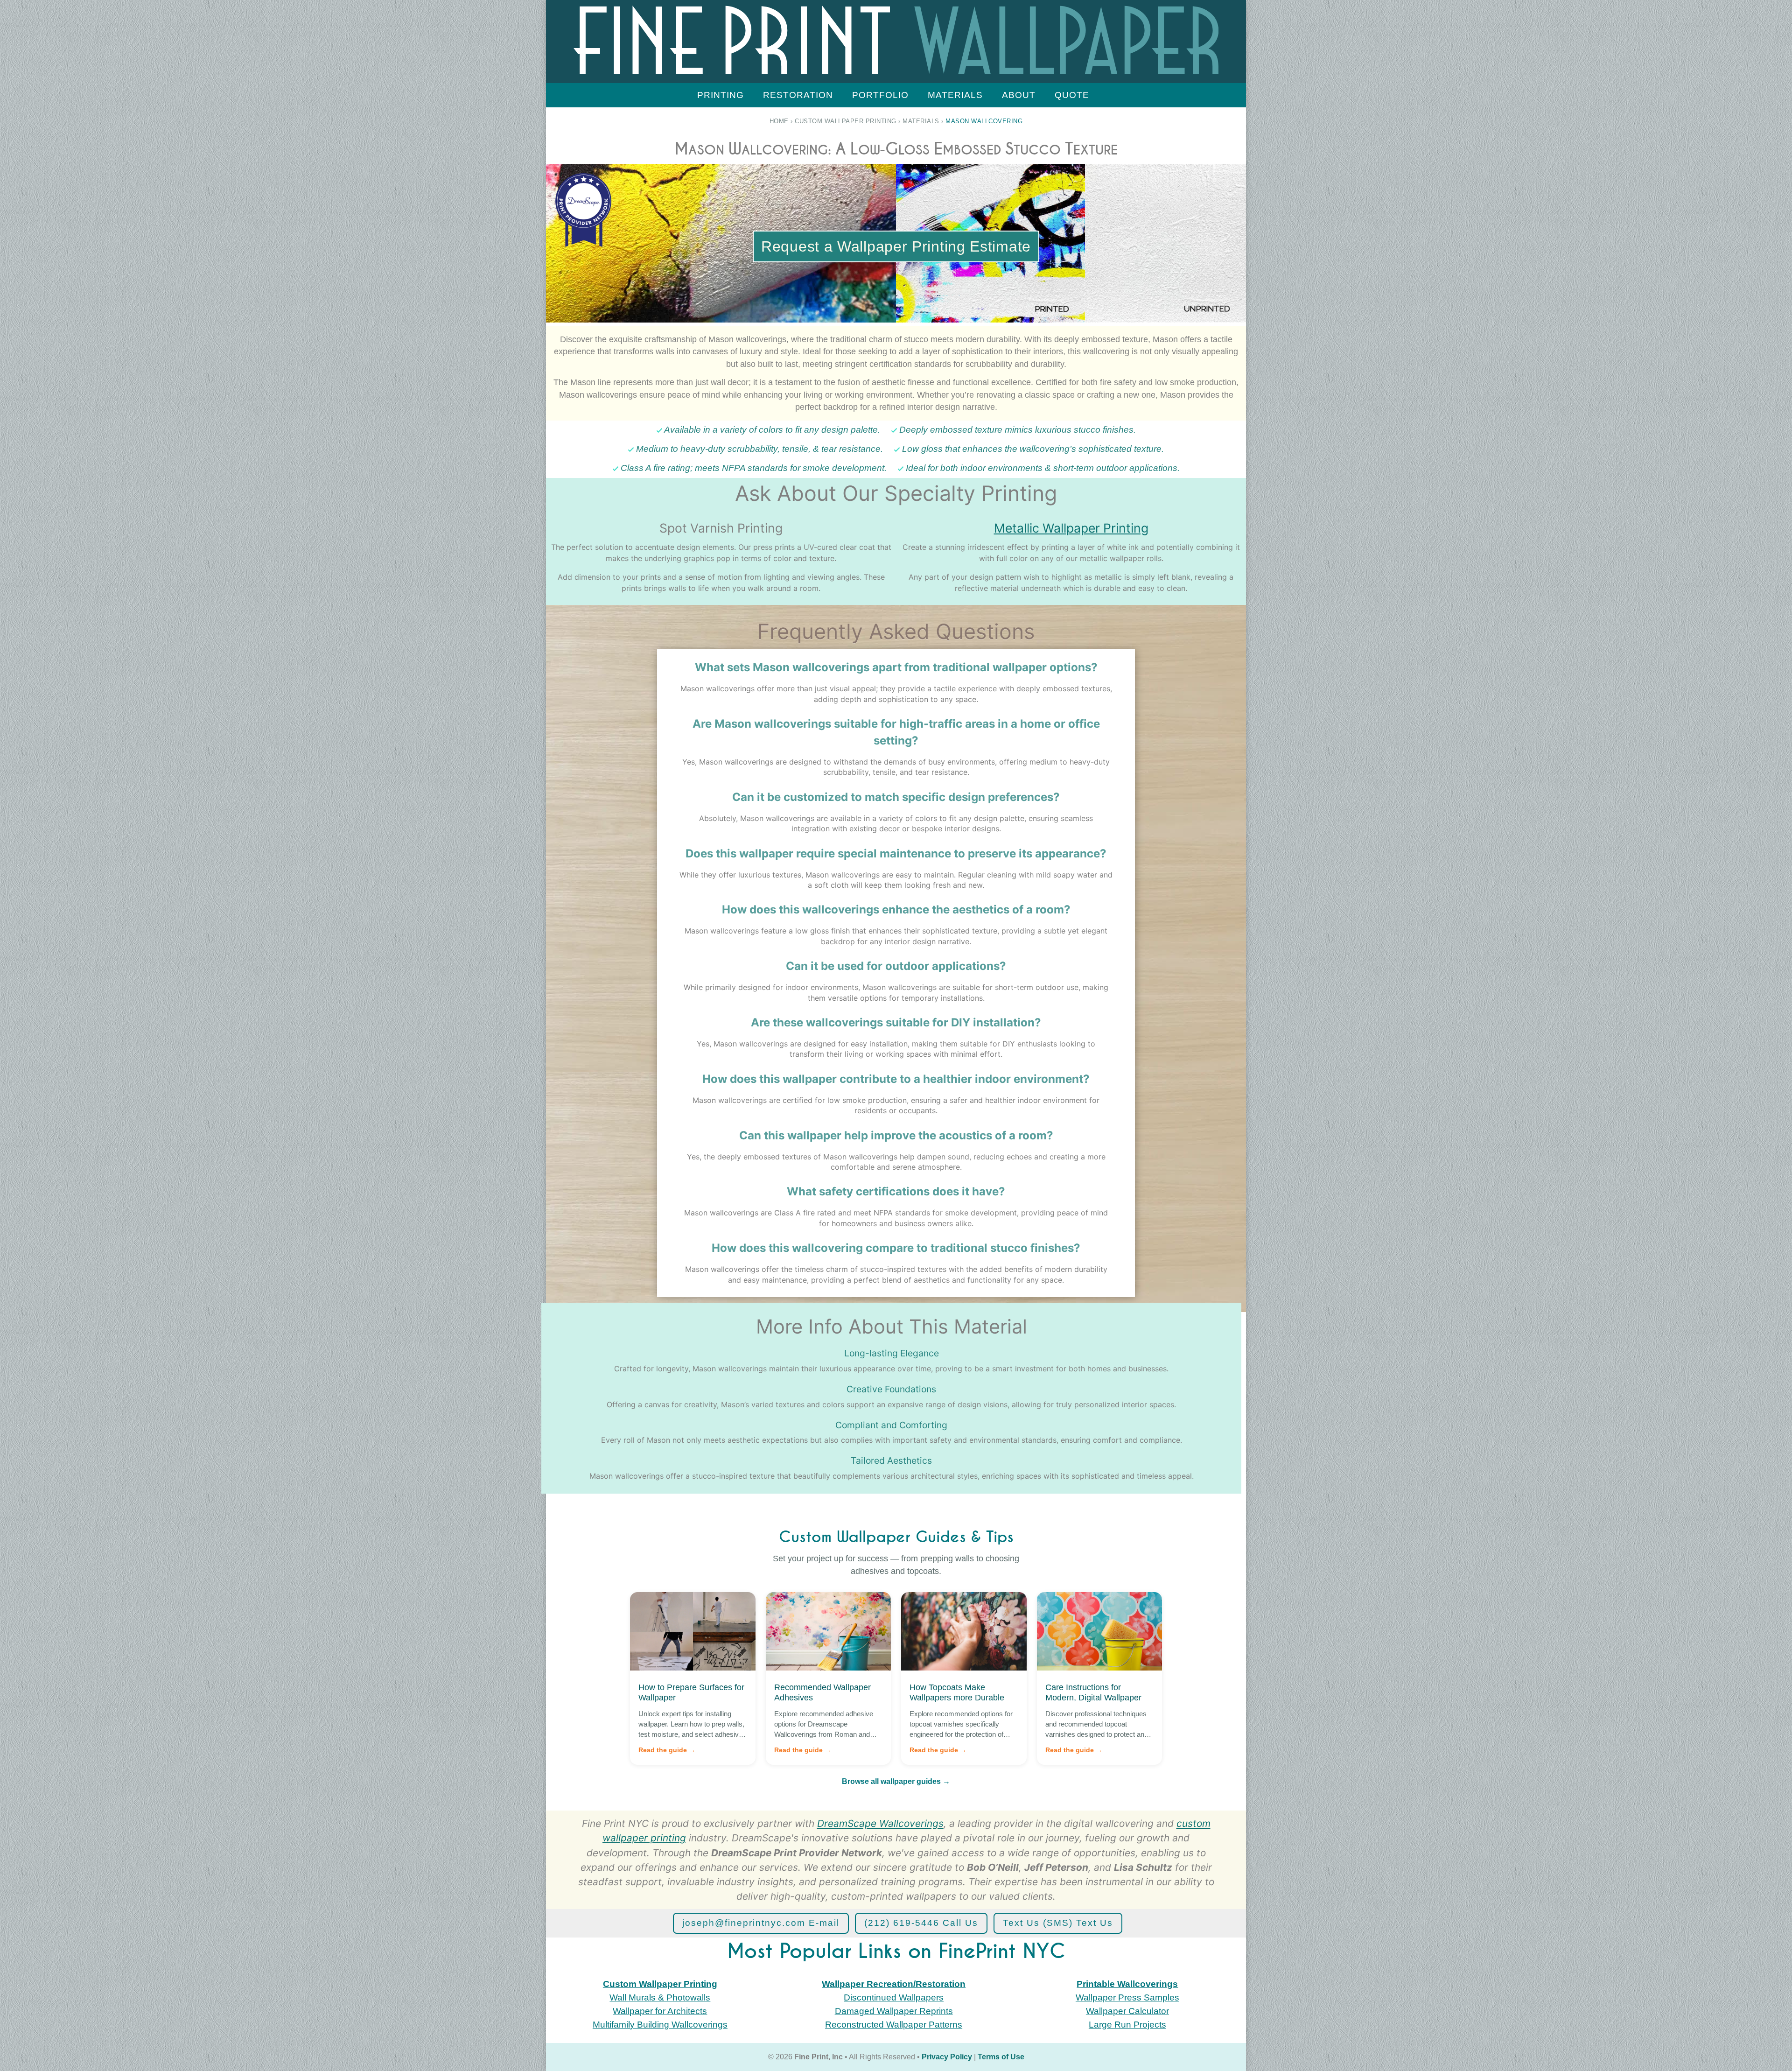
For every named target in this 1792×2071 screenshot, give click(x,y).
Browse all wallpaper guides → (896, 1781)
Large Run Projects (1127, 2025)
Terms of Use (1001, 2057)
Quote (1072, 95)
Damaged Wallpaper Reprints (894, 2011)
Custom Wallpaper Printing (846, 121)
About (1019, 95)
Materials (955, 95)
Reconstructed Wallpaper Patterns (894, 2025)
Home (779, 121)
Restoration (798, 95)
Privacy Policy (947, 2057)
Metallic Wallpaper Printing (1071, 528)
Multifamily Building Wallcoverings (660, 2025)
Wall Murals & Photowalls (660, 1997)
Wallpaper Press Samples (1127, 1997)
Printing (721, 95)
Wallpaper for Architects (660, 2011)
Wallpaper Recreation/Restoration (894, 1984)
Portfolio (880, 95)
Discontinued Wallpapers (894, 1997)
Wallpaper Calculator (1127, 2011)
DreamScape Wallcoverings (880, 1823)
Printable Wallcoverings (1127, 1984)
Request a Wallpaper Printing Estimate (896, 246)
